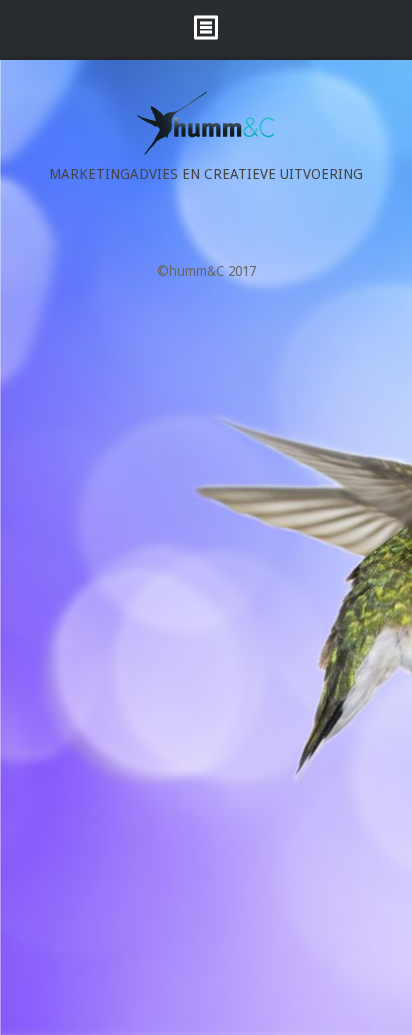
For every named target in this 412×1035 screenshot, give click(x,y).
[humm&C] (206, 150)
